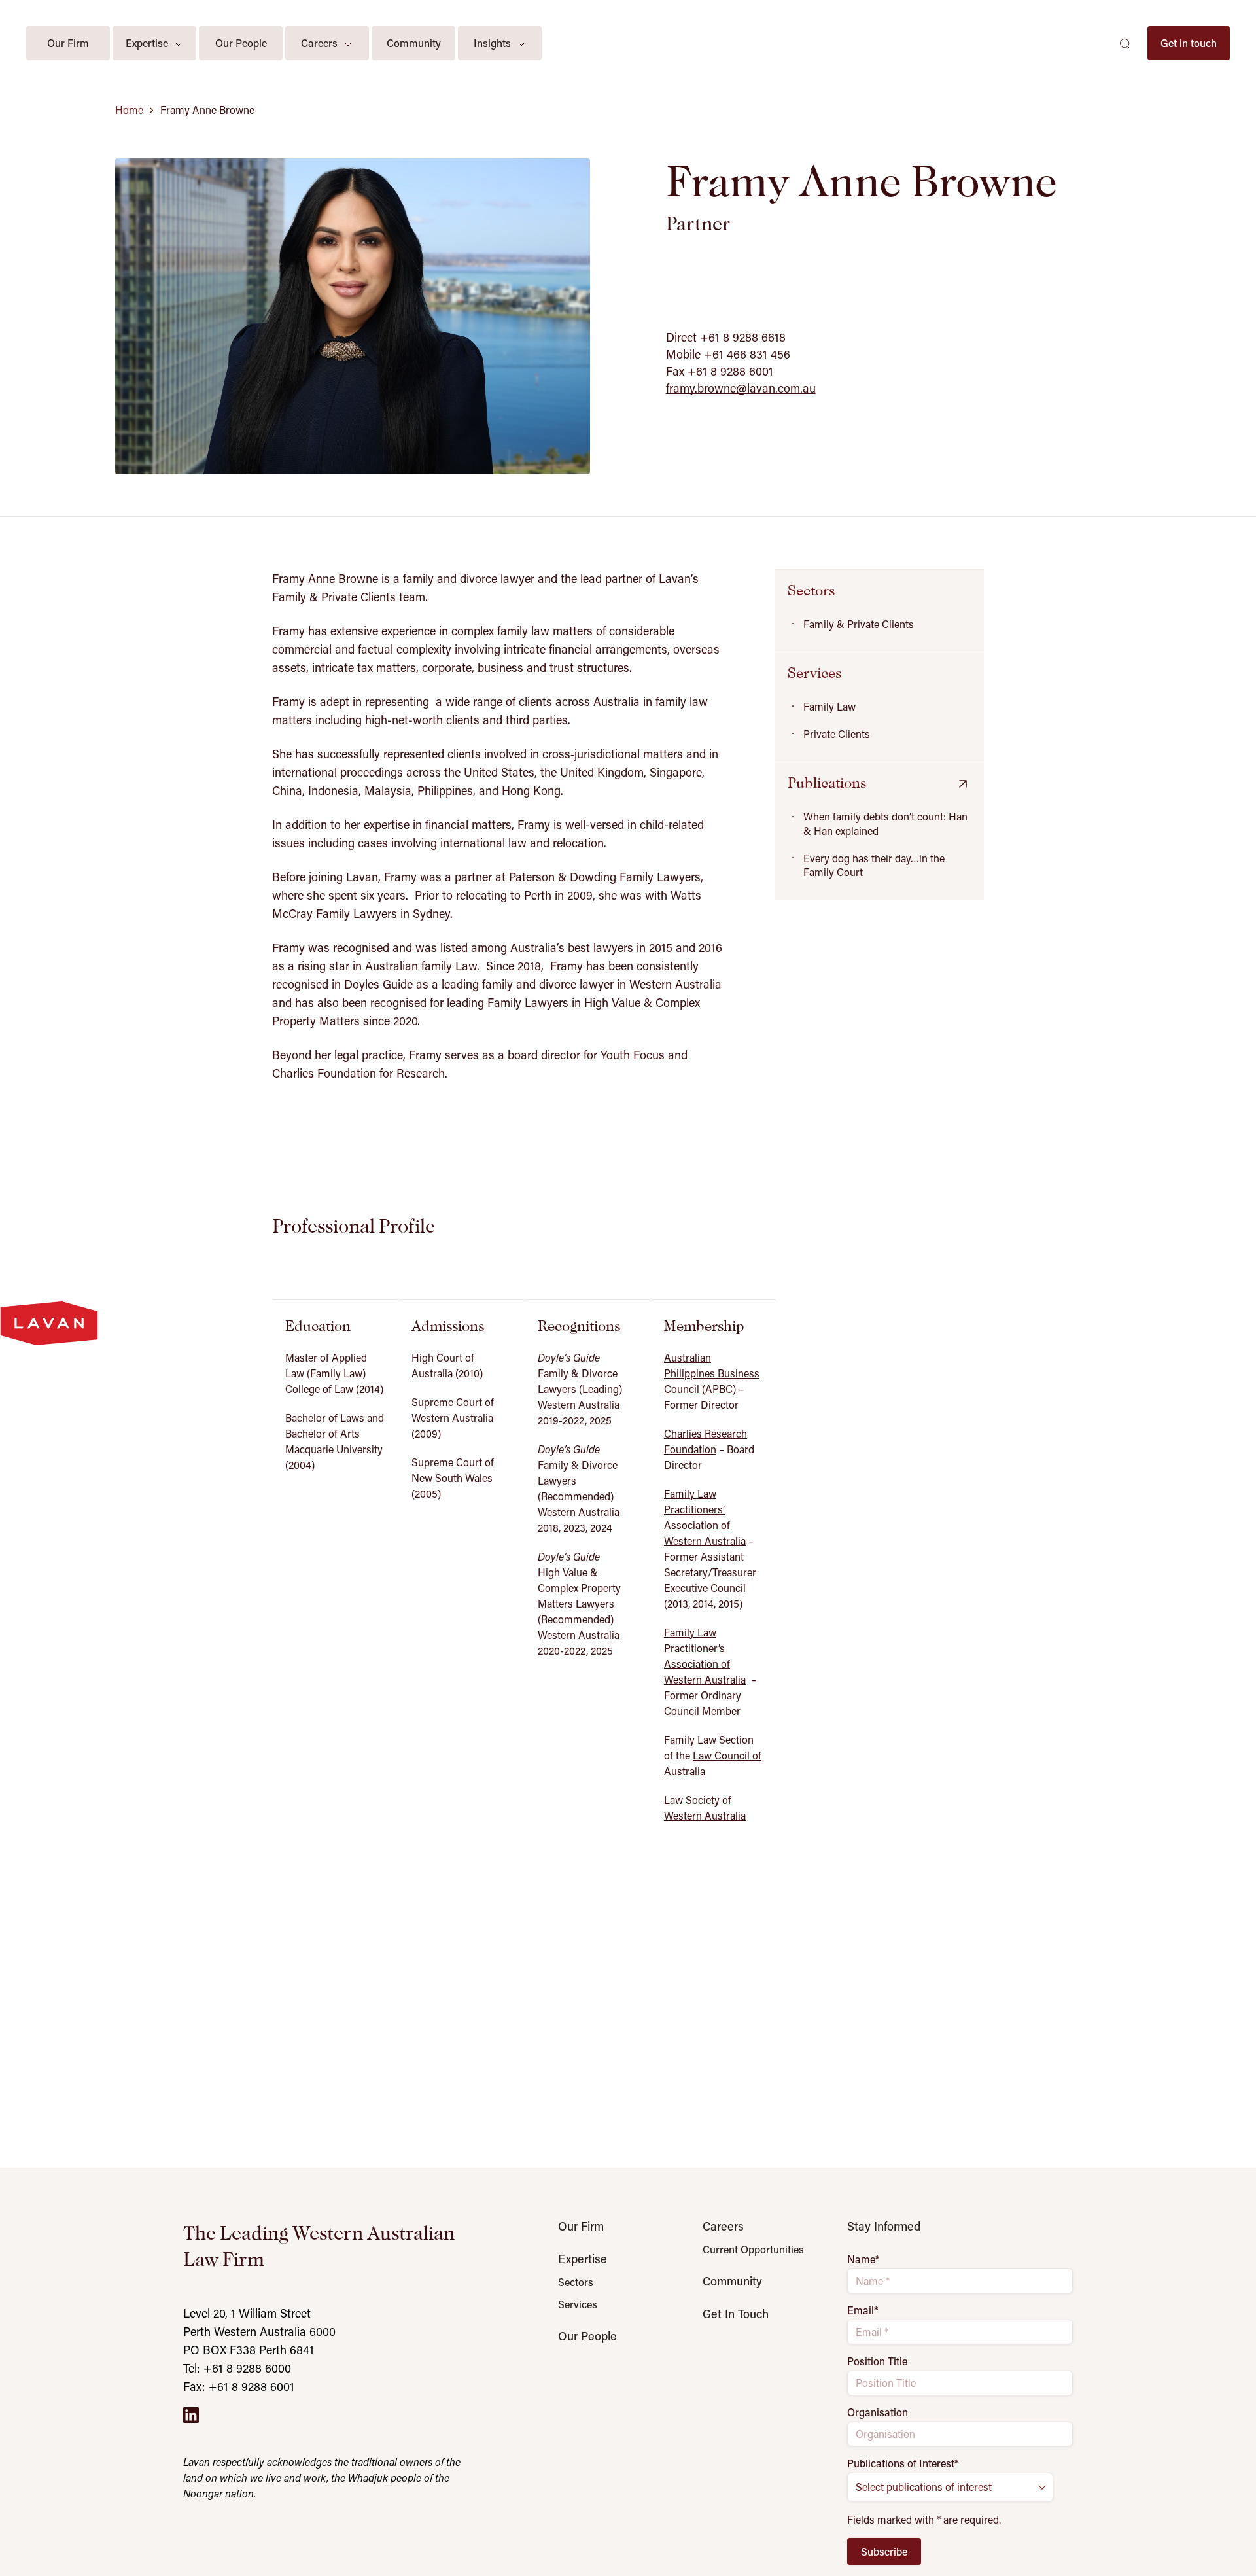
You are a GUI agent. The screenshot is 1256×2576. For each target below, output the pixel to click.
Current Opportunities (753, 2250)
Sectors (576, 2282)
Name (863, 2259)
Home (129, 110)
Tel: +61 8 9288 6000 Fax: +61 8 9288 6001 (239, 2377)
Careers (723, 2226)
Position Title (877, 2361)
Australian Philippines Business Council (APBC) (712, 1373)
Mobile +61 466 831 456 (728, 354)
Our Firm (581, 2226)
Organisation (878, 2412)
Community (732, 2281)
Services (578, 2304)
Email (863, 2310)
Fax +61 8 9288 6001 (720, 371)
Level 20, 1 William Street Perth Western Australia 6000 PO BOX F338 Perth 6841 (259, 2331)
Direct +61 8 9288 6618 (726, 337)
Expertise (583, 2259)
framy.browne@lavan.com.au (741, 388)
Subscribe (884, 2551)
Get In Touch (736, 2314)
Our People (587, 2336)
